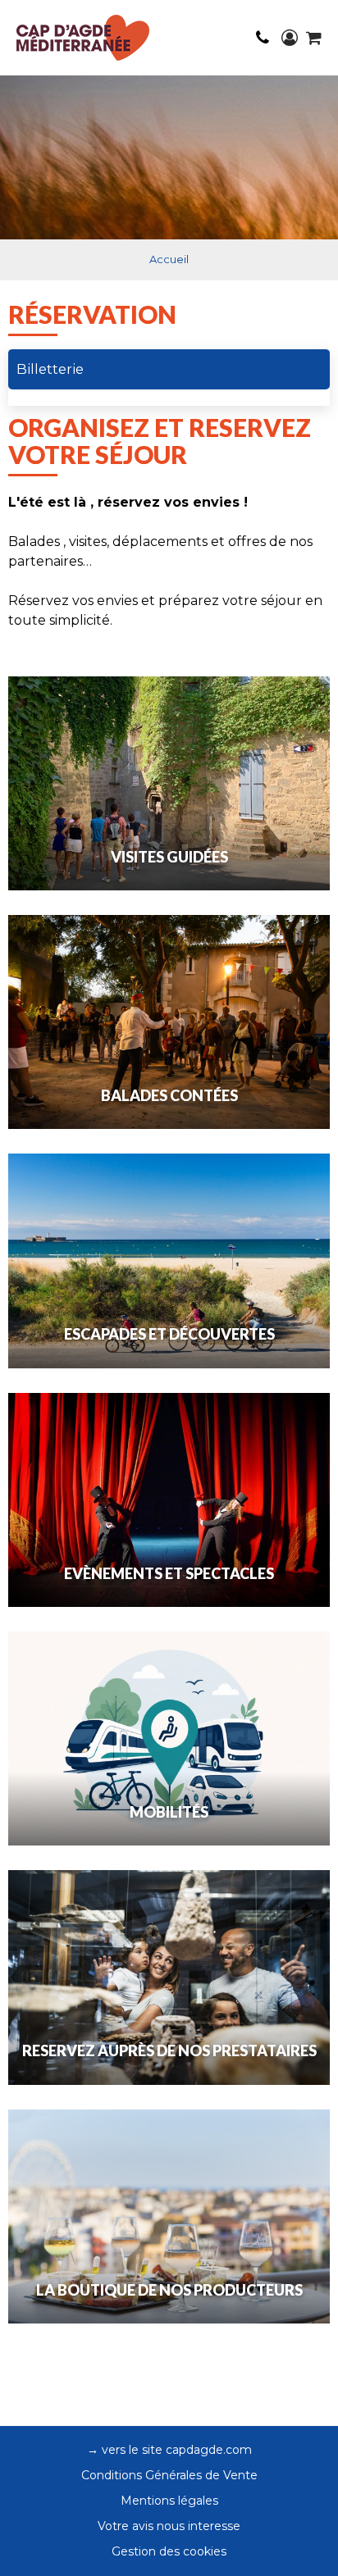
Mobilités (169, 1812)
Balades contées (169, 1095)
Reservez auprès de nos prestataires (169, 2050)
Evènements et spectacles (169, 1573)
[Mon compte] (290, 38)
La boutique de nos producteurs (169, 2290)
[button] (314, 38)
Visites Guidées (169, 857)
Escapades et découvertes (169, 1334)
